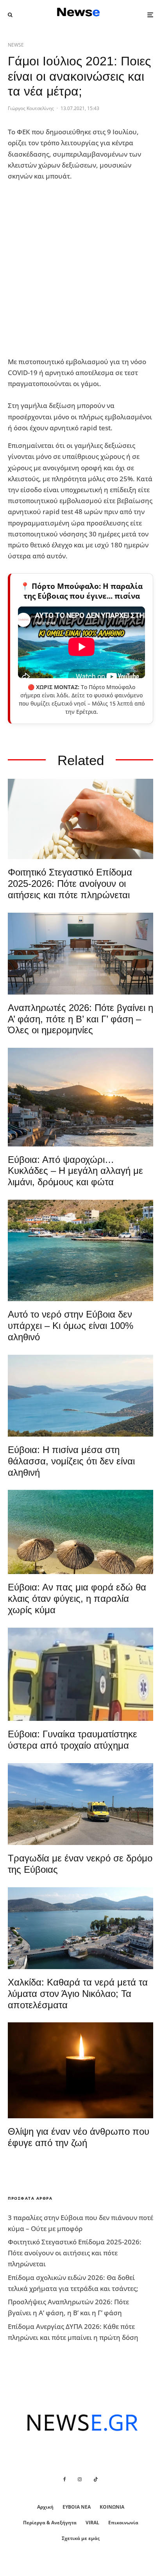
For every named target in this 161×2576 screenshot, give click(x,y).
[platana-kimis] (80, 1097)
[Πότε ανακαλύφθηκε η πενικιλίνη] (80, 819)
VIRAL (92, 2523)
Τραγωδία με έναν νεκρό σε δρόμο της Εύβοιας (80, 1864)
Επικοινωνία (123, 2523)
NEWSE (16, 45)
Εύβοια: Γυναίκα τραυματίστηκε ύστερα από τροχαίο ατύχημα (72, 1740)
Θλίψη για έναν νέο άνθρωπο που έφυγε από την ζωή (79, 2137)
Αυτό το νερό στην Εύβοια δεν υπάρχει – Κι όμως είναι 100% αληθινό (71, 1326)
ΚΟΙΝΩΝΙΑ (112, 2507)
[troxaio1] (80, 1804)
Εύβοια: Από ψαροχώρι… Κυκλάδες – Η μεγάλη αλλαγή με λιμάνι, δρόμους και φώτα (75, 1171)
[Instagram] (80, 2479)
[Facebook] (65, 2479)
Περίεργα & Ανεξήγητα (50, 2523)
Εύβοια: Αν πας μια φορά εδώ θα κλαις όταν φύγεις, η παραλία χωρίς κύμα (77, 1598)
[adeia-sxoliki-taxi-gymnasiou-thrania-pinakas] (80, 954)
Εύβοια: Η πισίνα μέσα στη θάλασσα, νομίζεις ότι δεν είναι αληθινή (71, 1461)
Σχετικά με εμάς (81, 2538)
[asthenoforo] (80, 1674)
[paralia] (80, 1396)
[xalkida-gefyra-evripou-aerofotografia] (80, 1928)
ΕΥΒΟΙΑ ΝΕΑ (77, 2507)
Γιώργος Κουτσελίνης (31, 108)
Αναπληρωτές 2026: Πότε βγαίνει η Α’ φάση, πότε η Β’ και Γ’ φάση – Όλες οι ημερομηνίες (80, 1019)
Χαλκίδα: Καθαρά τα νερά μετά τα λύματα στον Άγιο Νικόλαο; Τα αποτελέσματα (78, 1994)
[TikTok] (96, 2479)
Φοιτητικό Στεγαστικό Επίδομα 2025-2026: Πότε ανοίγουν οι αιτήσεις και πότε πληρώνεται (70, 884)
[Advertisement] (80, 269)
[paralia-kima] (80, 1250)
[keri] (80, 2070)
